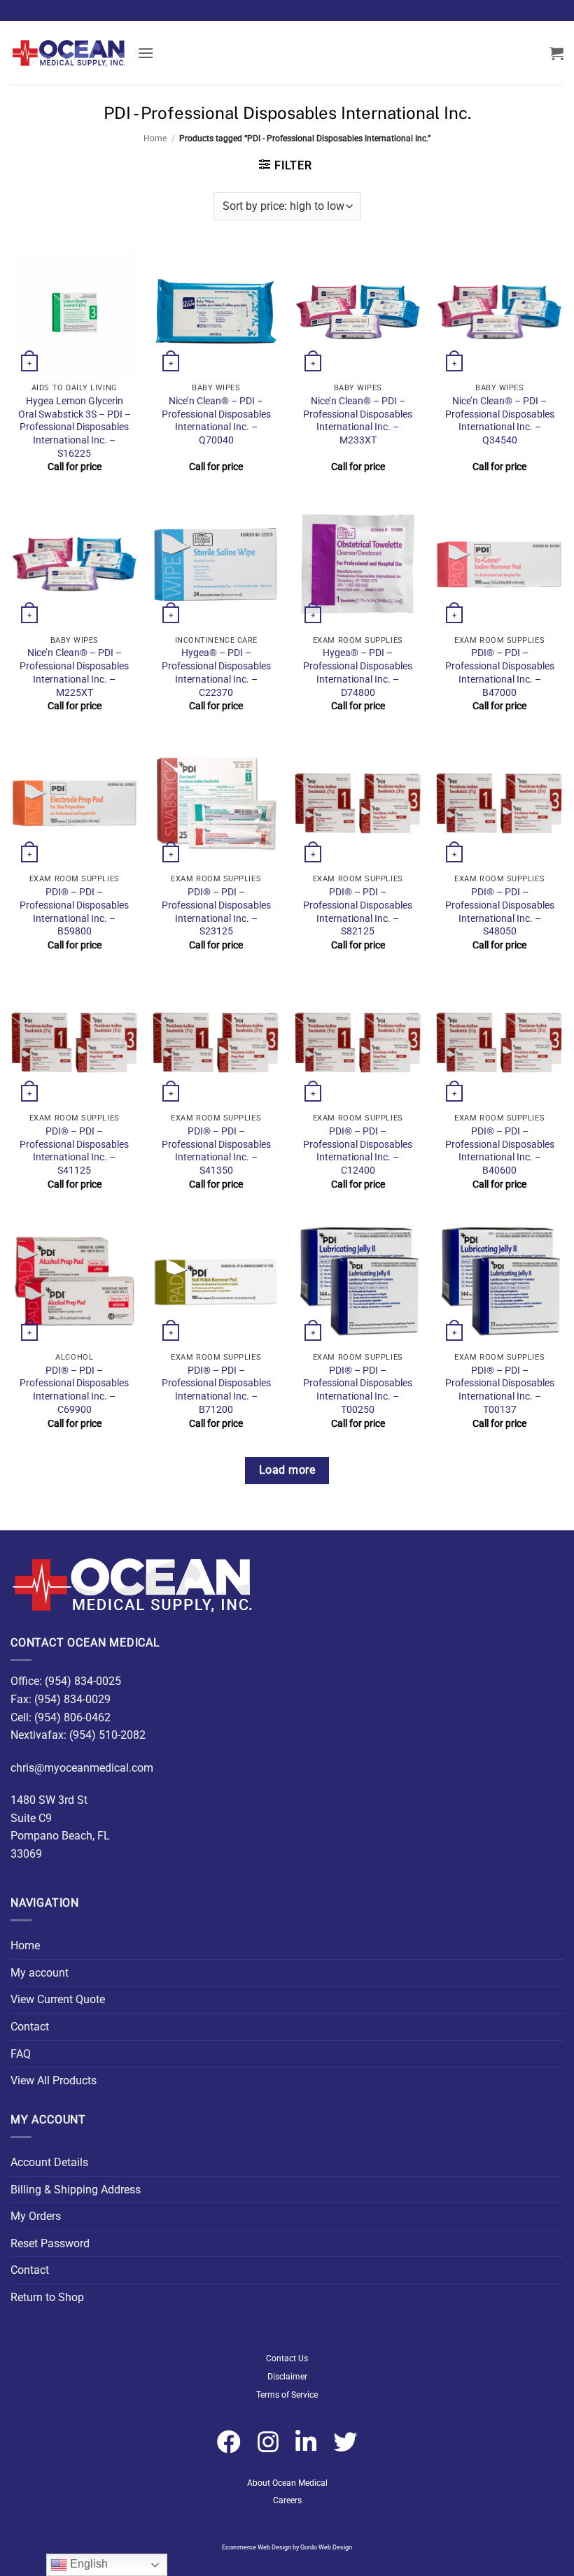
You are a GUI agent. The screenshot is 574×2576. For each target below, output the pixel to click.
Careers (287, 2500)
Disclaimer (287, 2377)
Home (155, 138)
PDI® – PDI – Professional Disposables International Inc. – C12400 (358, 1151)
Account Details (49, 2162)
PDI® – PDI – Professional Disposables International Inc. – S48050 (500, 912)
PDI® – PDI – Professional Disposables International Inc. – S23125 (216, 912)
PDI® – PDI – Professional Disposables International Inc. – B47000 (500, 673)
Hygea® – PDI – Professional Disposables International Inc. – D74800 (358, 673)
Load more (287, 1470)
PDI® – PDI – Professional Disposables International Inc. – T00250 (358, 1390)
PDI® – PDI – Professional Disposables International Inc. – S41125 (74, 1151)
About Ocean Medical (287, 2483)
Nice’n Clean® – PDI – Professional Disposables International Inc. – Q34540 (500, 421)
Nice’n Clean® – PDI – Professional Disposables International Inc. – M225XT (74, 673)
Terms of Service (287, 2395)
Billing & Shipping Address (76, 2190)
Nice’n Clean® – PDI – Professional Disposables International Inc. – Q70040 (216, 421)
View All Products (54, 2080)
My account (40, 1973)
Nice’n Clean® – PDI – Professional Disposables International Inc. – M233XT (358, 421)
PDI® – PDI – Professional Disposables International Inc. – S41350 (216, 1151)
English (87, 2564)
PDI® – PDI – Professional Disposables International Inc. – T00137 (500, 1390)
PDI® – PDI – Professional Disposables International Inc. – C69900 (74, 1390)
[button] (146, 53)
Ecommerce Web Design (257, 2547)
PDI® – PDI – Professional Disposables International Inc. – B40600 (500, 1151)
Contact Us (287, 2358)
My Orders (36, 2216)
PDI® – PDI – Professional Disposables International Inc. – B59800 (74, 912)
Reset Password (50, 2243)
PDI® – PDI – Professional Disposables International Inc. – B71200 (216, 1390)
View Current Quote (58, 1999)
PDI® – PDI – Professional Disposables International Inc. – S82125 (358, 912)
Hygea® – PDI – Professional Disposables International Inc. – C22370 (216, 673)
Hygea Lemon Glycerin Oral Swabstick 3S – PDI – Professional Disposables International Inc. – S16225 (75, 427)
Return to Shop (47, 2297)
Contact (30, 2027)
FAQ (21, 2054)
